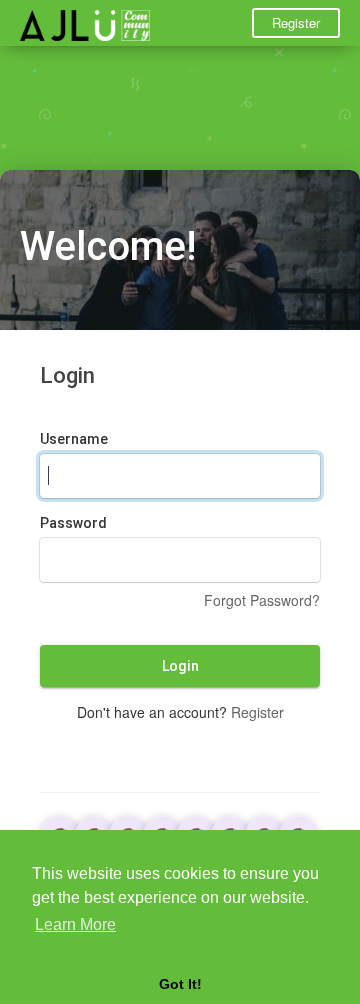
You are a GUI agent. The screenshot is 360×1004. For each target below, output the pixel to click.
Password (73, 523)
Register (296, 22)
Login (180, 666)
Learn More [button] (75, 924)
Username (74, 439)
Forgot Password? (262, 600)
